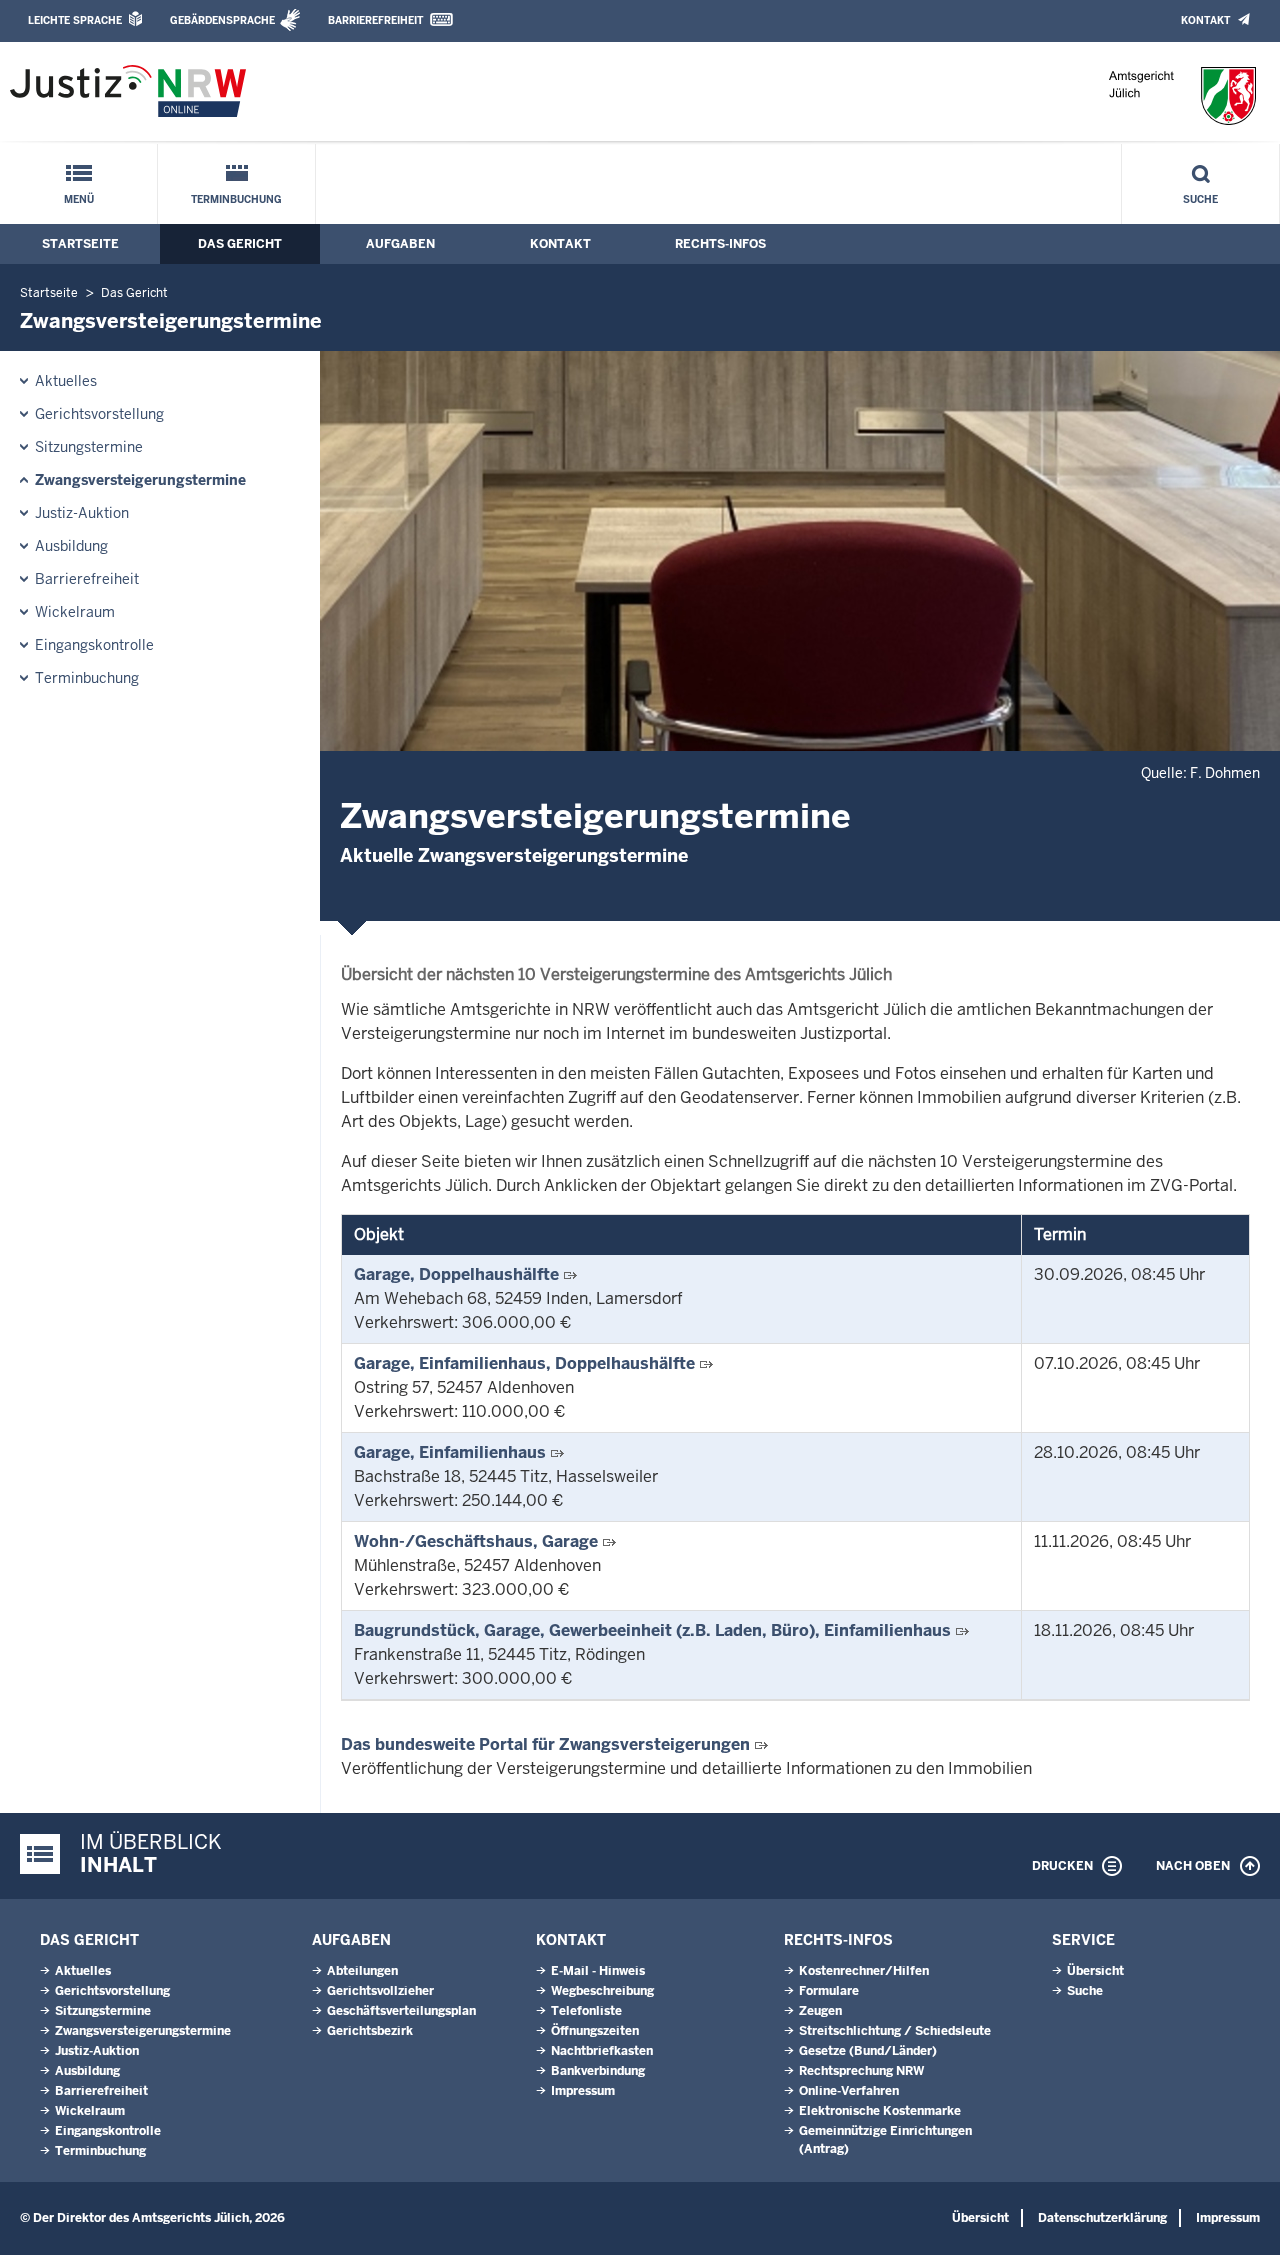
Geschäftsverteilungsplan (401, 2011)
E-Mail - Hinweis (598, 1971)
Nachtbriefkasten (602, 2051)
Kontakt (1205, 20)
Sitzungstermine (89, 447)
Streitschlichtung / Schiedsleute (895, 2031)
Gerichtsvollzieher (380, 1991)
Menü (79, 199)
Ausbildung (71, 546)
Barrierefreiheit (375, 20)
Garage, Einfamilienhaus (450, 1452)
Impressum (583, 2091)
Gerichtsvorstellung (99, 414)
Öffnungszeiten (595, 2031)
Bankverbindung (598, 2071)
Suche (1200, 199)
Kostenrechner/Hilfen (864, 1971)
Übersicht (1095, 1971)
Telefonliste (586, 2011)
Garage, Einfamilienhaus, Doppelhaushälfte (524, 1363)
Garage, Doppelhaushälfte (456, 1274)
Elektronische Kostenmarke (880, 2111)
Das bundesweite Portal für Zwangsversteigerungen (545, 1744)
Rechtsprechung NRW (861, 2071)
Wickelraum (75, 612)
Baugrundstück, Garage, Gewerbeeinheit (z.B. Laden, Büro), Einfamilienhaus (652, 1630)
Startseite (80, 244)
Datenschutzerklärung (1102, 2218)
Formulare (829, 1991)
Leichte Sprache (75, 20)
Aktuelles (66, 381)
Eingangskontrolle (94, 645)
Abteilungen (362, 1971)
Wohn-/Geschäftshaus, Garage (476, 1541)
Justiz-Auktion (82, 513)
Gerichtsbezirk (370, 2031)
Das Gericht (240, 244)
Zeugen (820, 2011)
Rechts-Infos (720, 244)
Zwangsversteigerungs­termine (140, 480)
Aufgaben (400, 244)
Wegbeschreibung (602, 1991)
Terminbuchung (236, 199)
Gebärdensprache (222, 20)
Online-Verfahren (849, 2091)
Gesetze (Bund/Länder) (868, 2051)
